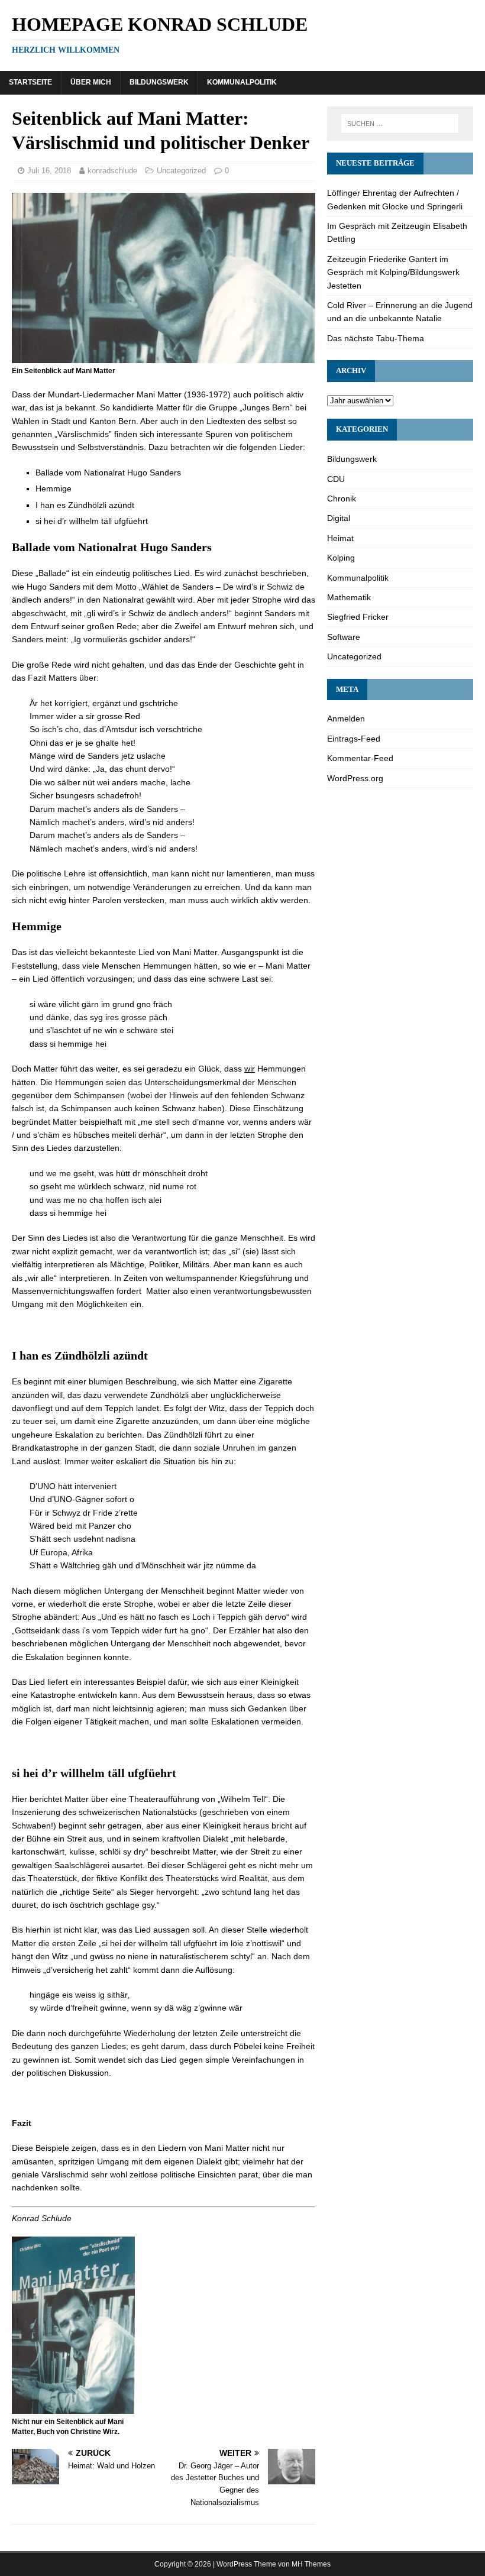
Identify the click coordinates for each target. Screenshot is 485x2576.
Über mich (91, 82)
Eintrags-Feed (354, 739)
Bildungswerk (159, 82)
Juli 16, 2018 (49, 171)
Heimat (340, 538)
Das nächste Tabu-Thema (376, 338)
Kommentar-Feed (360, 758)
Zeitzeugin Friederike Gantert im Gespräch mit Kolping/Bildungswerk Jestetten (393, 272)
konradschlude (112, 171)
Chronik (342, 499)
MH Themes (311, 2564)
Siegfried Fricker (358, 617)
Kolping (341, 558)
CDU (336, 479)
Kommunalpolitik (242, 82)
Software (344, 637)
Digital (339, 518)
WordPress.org (355, 778)
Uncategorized (181, 171)
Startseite (30, 82)
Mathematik (349, 597)
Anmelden (346, 719)
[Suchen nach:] (400, 124)
